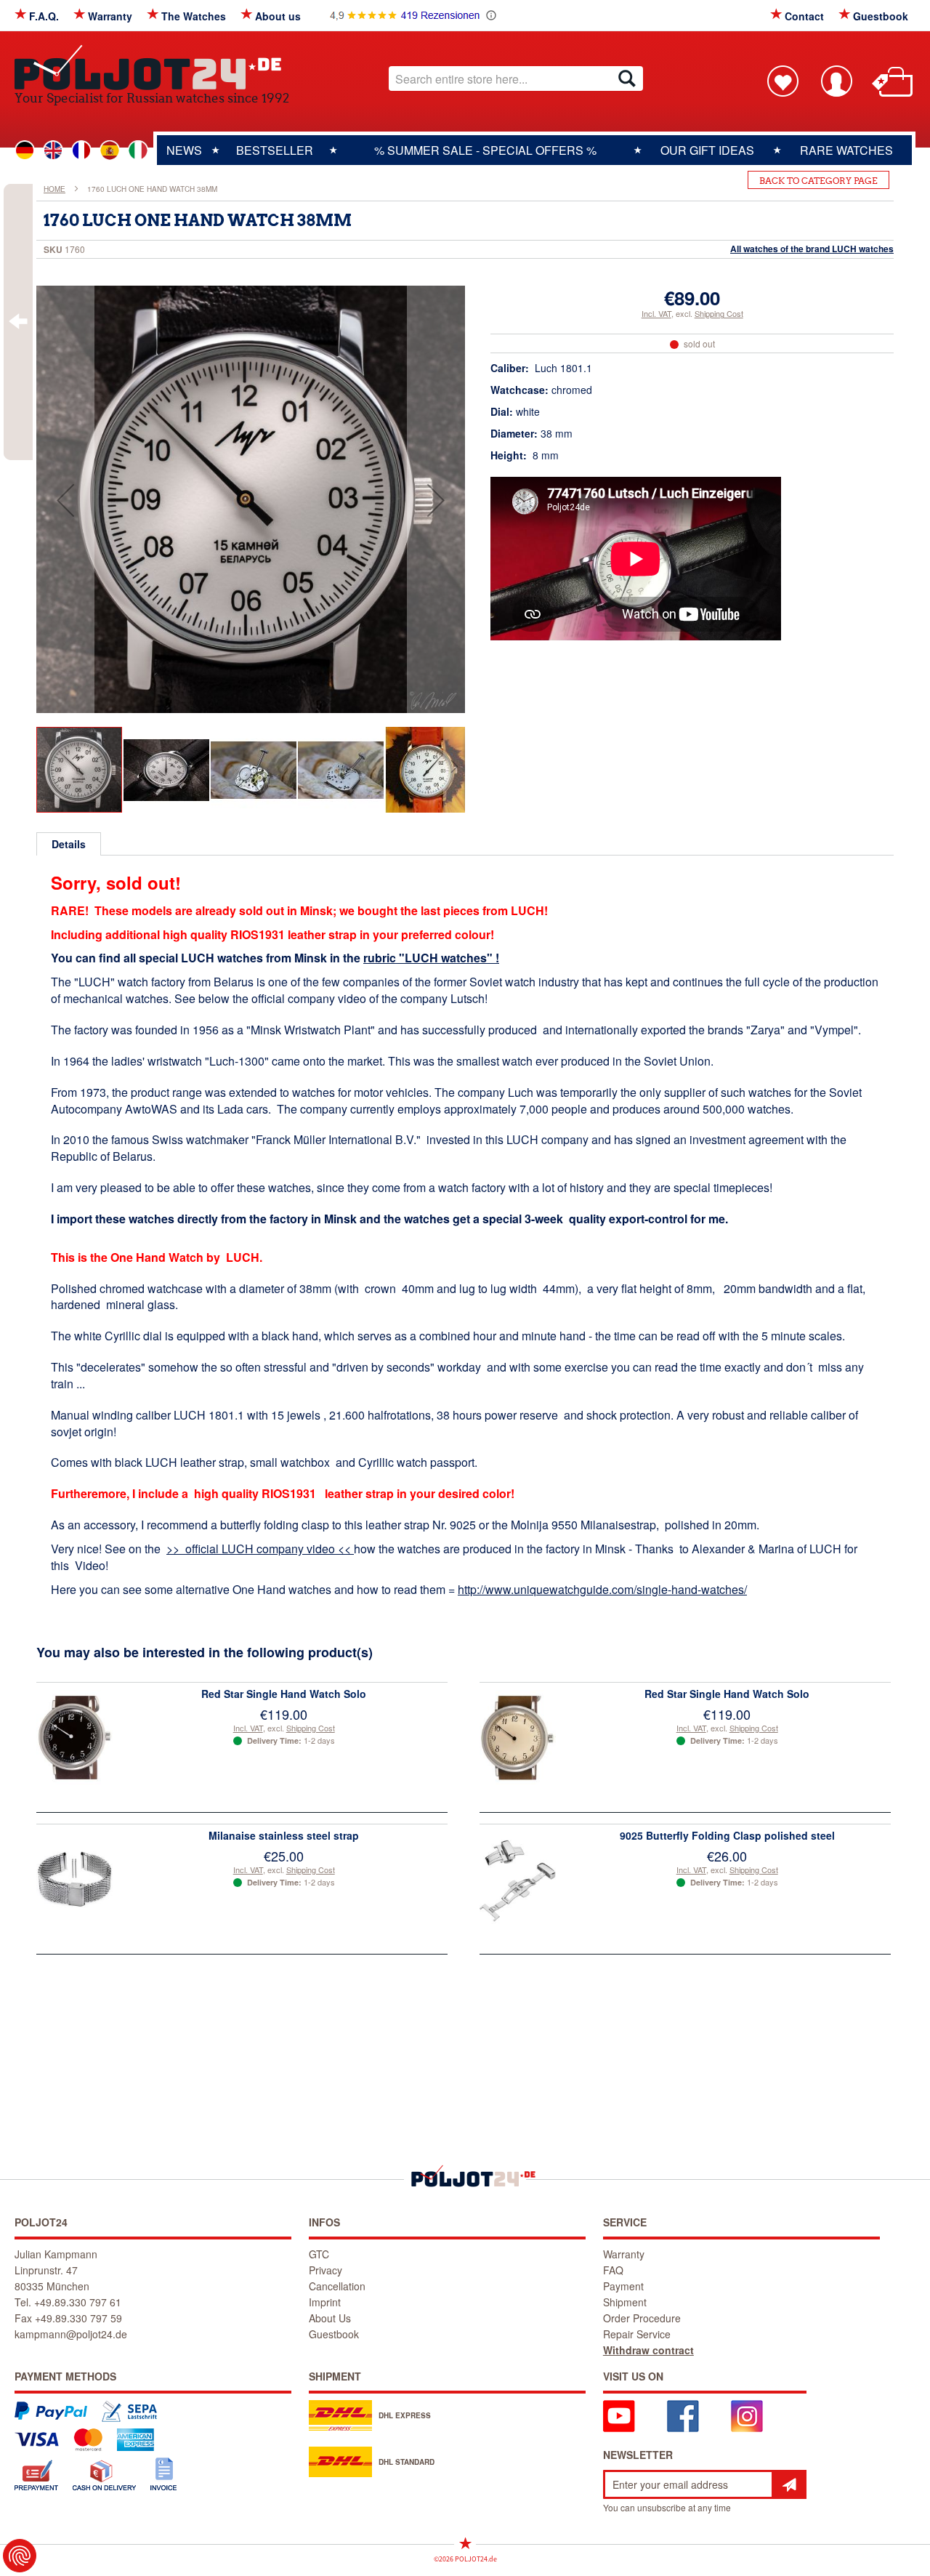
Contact (804, 16)
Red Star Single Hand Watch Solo (284, 1694)
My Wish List (783, 81)
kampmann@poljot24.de (71, 2334)
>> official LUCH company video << (260, 1549)
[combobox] (516, 79)
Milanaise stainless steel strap (284, 1835)
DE (25, 150)
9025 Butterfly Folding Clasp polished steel (727, 1835)
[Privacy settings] (20, 2556)
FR (81, 150)
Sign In (836, 81)
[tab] (69, 844)
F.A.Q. (44, 16)
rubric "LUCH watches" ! (431, 958)
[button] (65, 500)
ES (110, 150)
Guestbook (881, 16)
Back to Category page (818, 181)
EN (53, 150)
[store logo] (152, 67)
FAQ (613, 2270)
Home (54, 189)
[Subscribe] (789, 2484)
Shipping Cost (719, 313)
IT (138, 150)
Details (69, 844)
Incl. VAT (656, 313)
